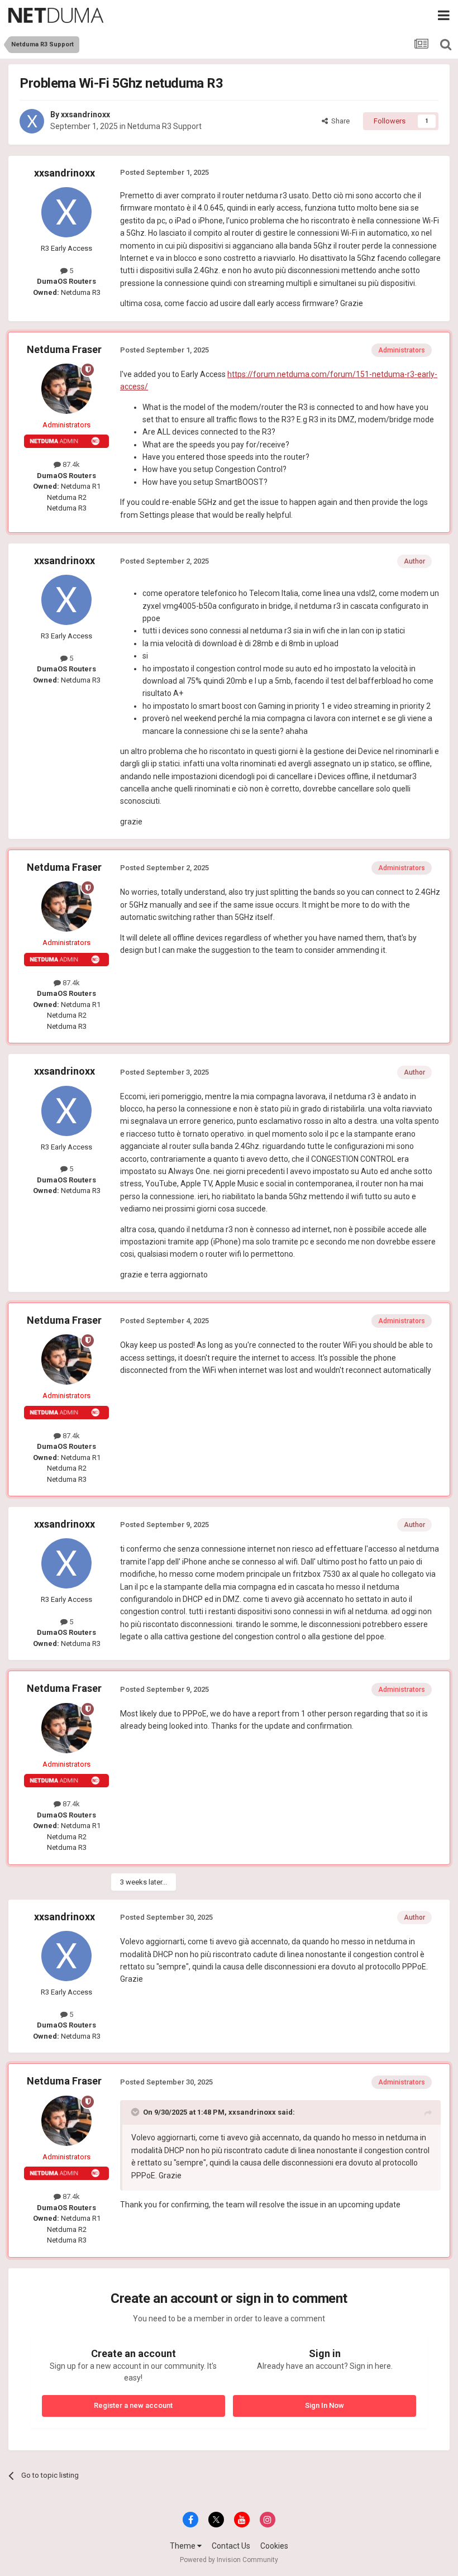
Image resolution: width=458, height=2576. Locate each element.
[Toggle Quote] (136, 2112)
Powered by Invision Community (229, 2560)
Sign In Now (325, 2405)
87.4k (70, 464)
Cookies (274, 2546)
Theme (183, 2546)
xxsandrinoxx (85, 115)
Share (339, 121)
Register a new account (133, 2405)
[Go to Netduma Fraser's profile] (66, 389)
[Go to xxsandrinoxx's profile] (32, 121)
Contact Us (231, 2546)
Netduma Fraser (64, 349)
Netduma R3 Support (164, 126)
